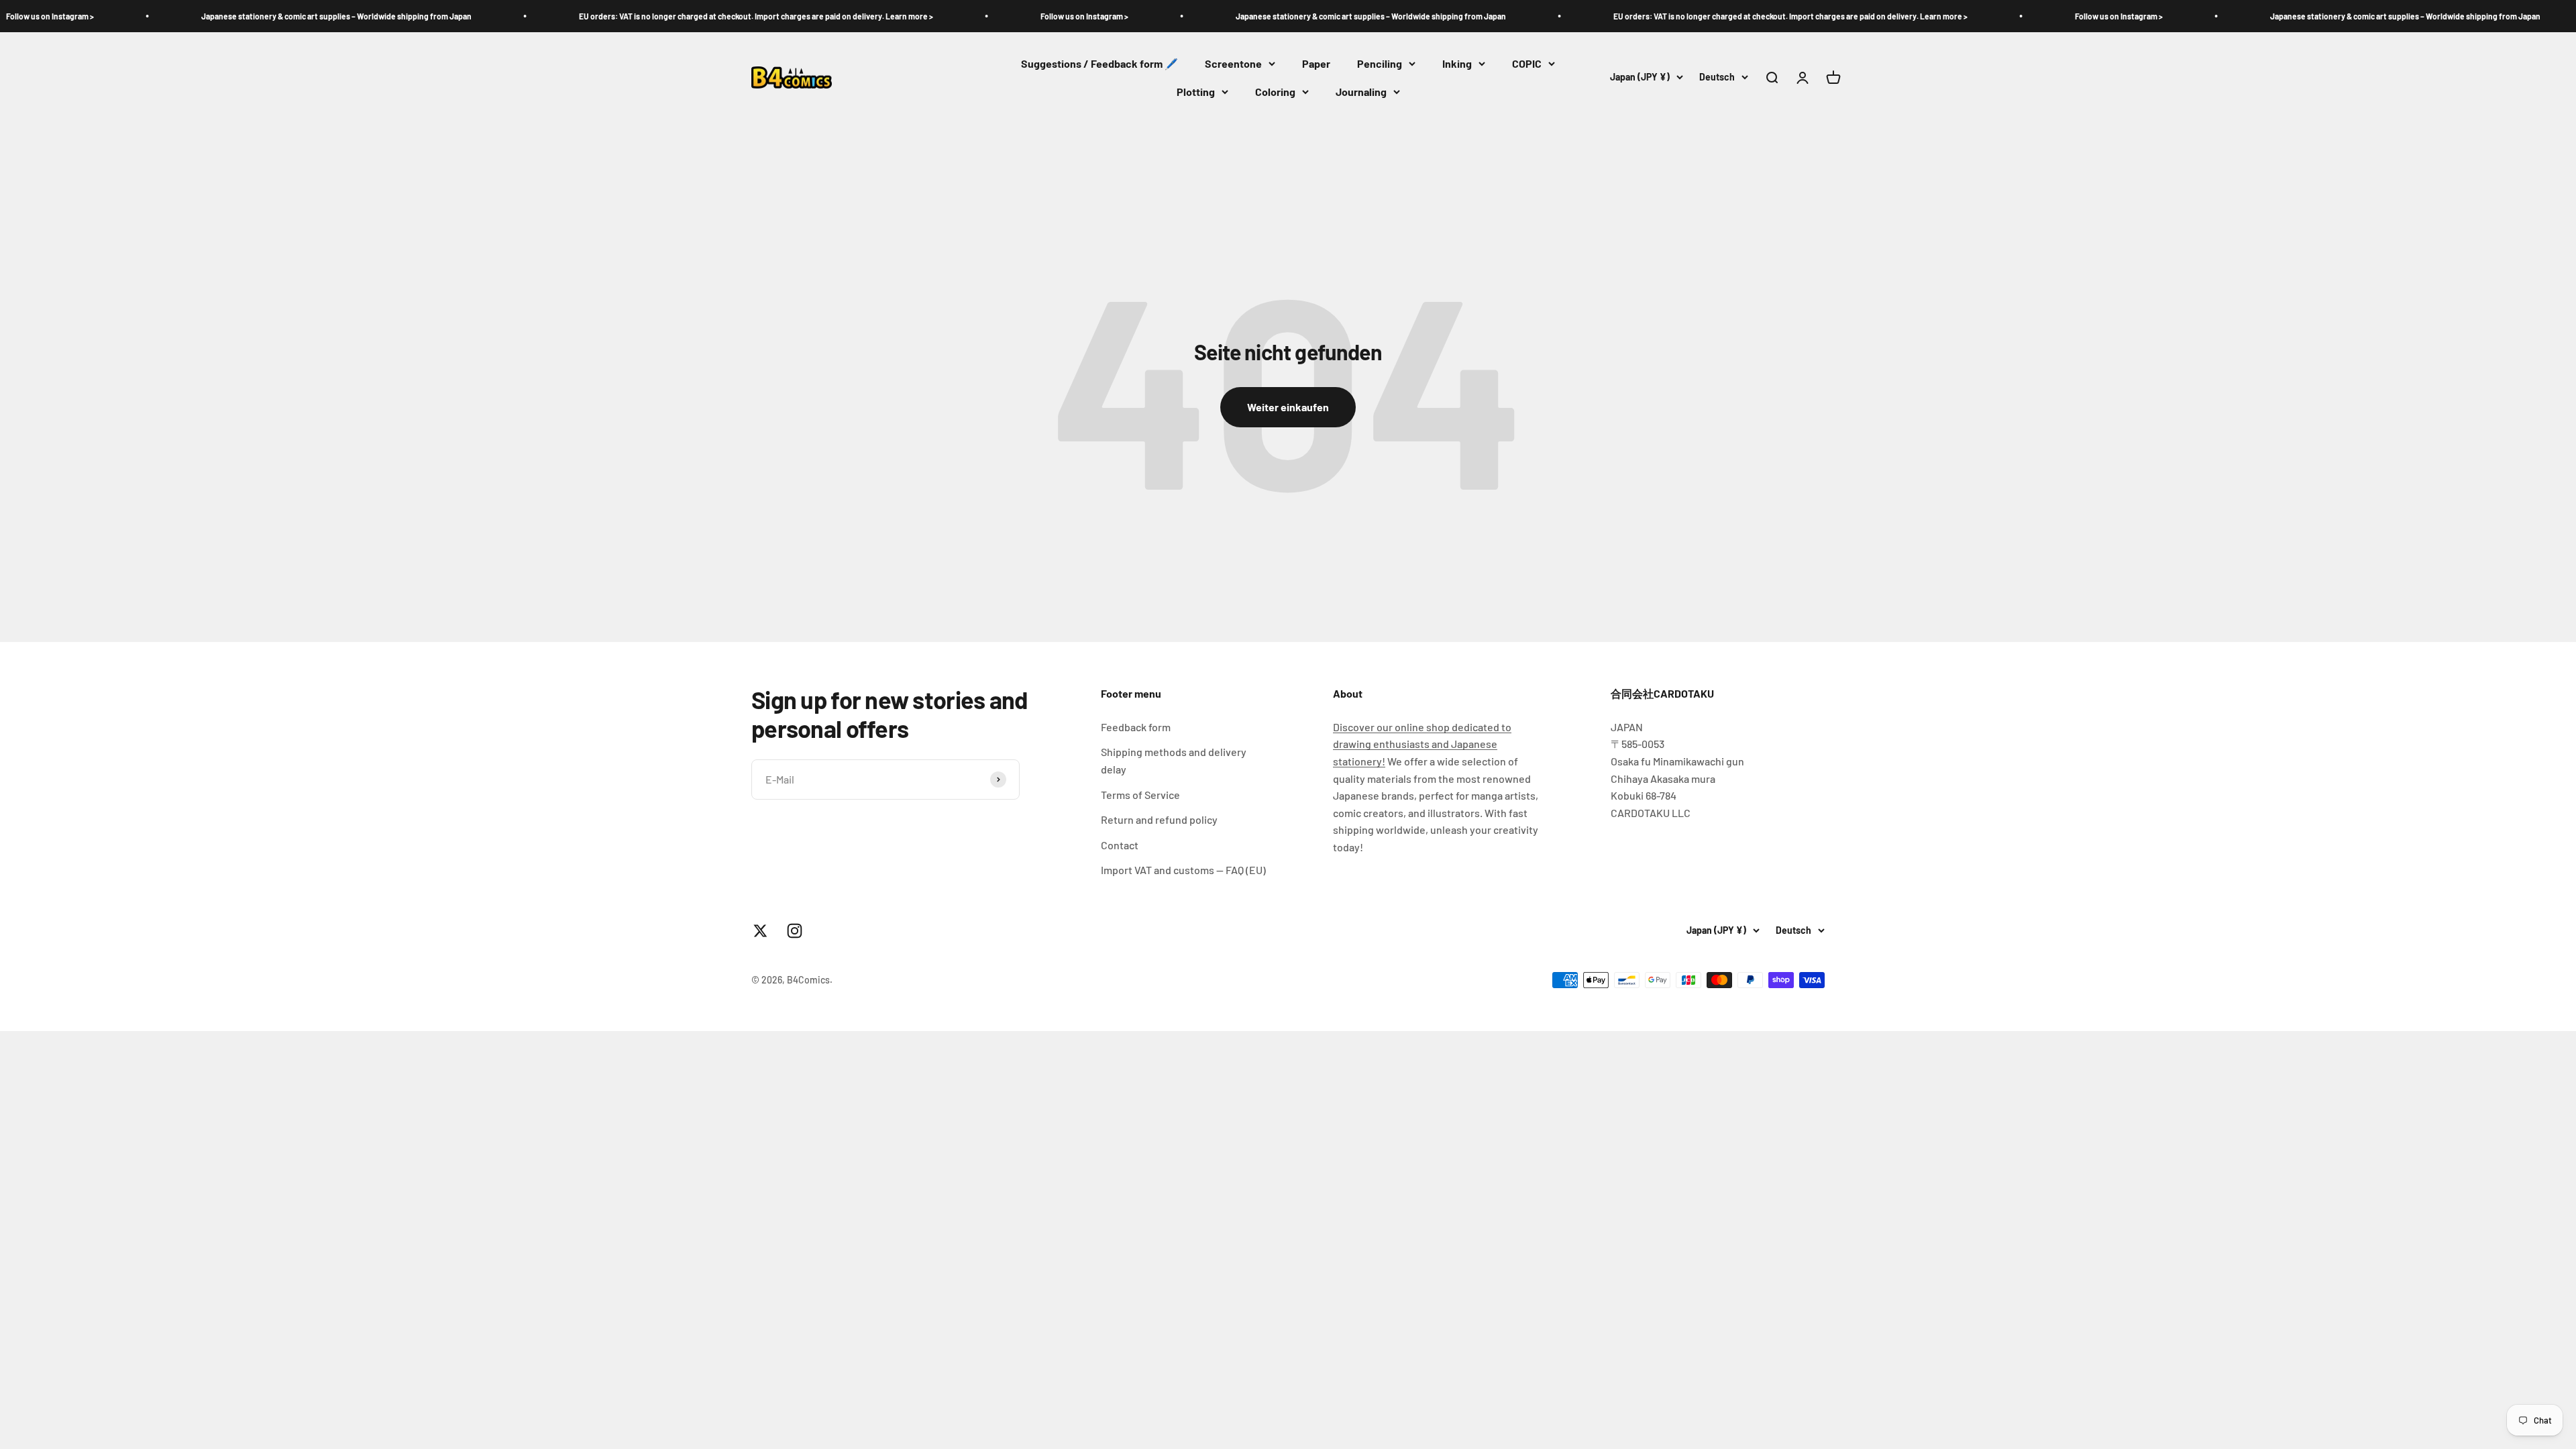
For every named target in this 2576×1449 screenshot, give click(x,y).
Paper (1316, 63)
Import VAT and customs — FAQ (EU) (1183, 870)
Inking (1457, 63)
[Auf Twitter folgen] (760, 931)
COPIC (1527, 63)
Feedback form (1136, 727)
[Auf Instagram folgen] (795, 931)
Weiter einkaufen (1288, 407)
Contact (1120, 845)
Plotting (1196, 92)
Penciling (1380, 63)
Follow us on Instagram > (940, 16)
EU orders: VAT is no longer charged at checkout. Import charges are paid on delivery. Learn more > (612, 16)
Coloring (1275, 92)
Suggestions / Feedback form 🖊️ (1099, 63)
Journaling (1361, 92)
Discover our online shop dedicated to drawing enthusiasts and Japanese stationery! (1422, 744)
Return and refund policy (1159, 819)
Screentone (1233, 63)
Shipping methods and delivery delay (1174, 760)
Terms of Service (1140, 795)
